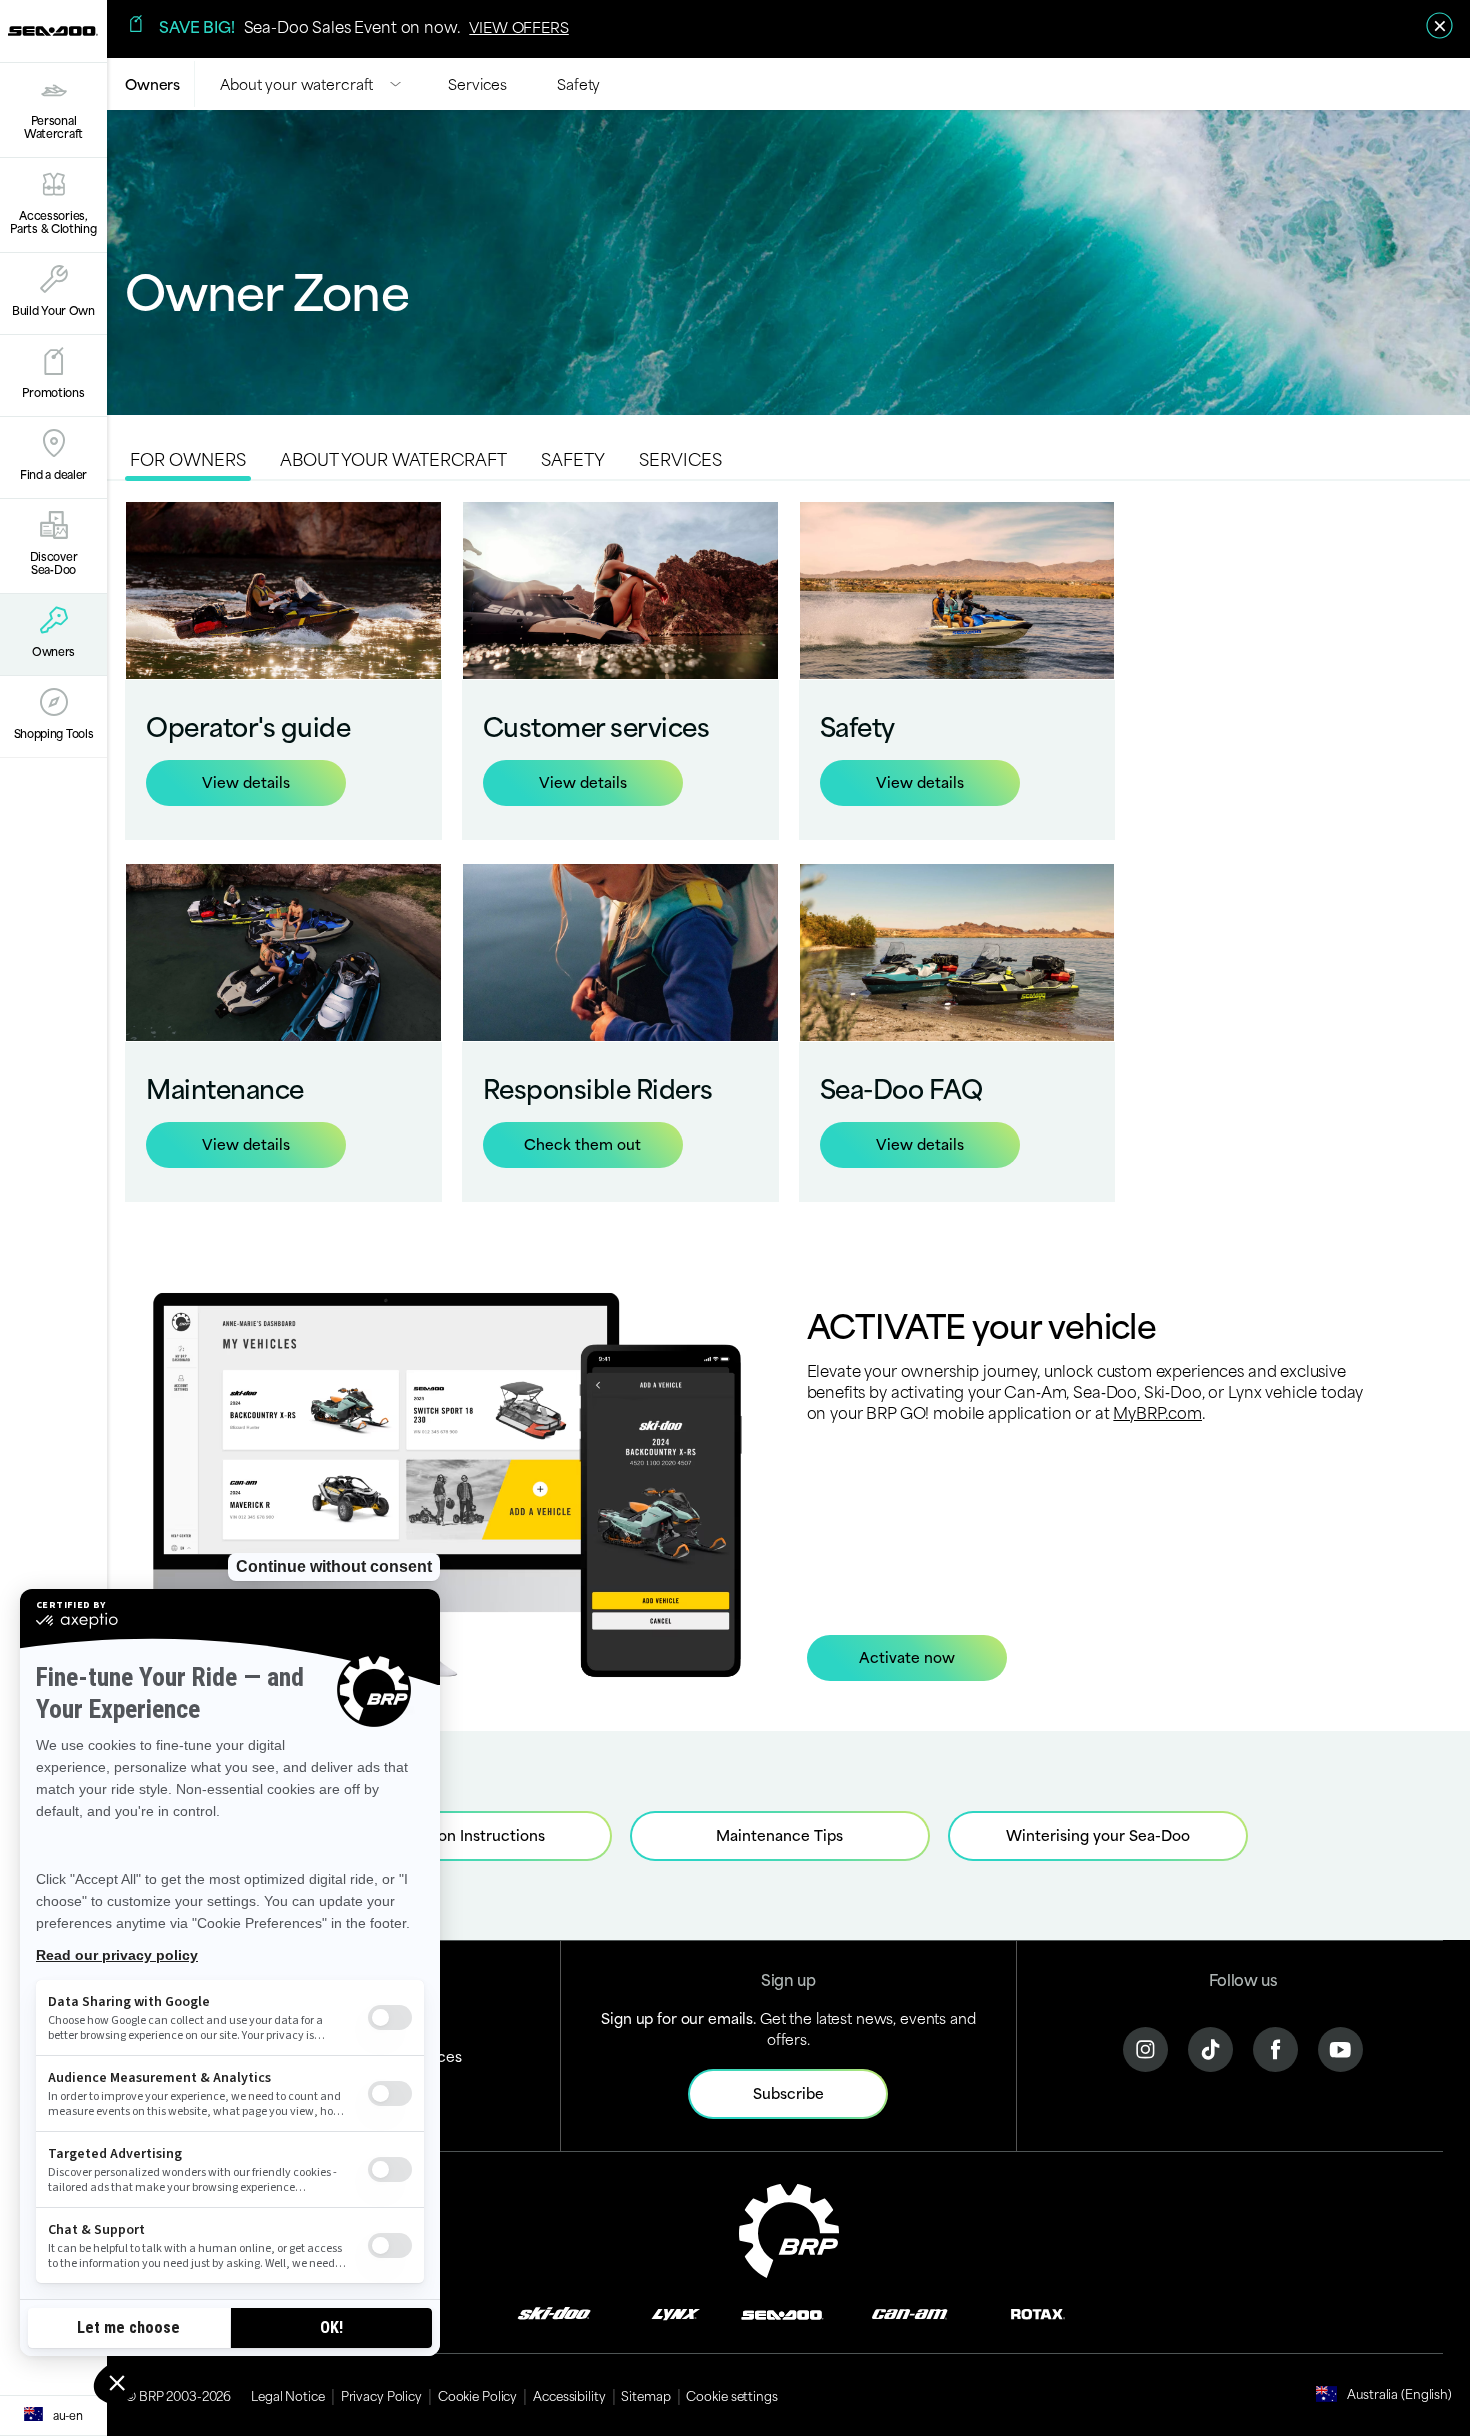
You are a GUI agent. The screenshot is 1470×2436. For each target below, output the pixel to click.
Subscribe (788, 2092)
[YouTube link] (1340, 2047)
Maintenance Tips (779, 1834)
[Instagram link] (1145, 2047)
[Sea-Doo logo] (53, 31)
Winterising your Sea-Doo (1098, 1834)
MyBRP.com (1157, 1411)
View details (246, 781)
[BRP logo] (789, 2227)
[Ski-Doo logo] (554, 2312)
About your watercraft (296, 83)
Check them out (582, 1143)
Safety (578, 83)
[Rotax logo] (1038, 2312)
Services (477, 83)
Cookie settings (731, 2395)
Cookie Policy (477, 2395)
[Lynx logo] (676, 2312)
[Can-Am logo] (909, 2312)
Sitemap (645, 2395)
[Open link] (283, 670)
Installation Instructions (461, 1834)
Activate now (907, 1656)
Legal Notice (288, 2395)
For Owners (188, 458)
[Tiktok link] (1210, 2047)
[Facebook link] (1275, 2047)
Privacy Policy (381, 2395)
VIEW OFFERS (518, 26)
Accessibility (569, 2395)
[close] (1439, 25)
